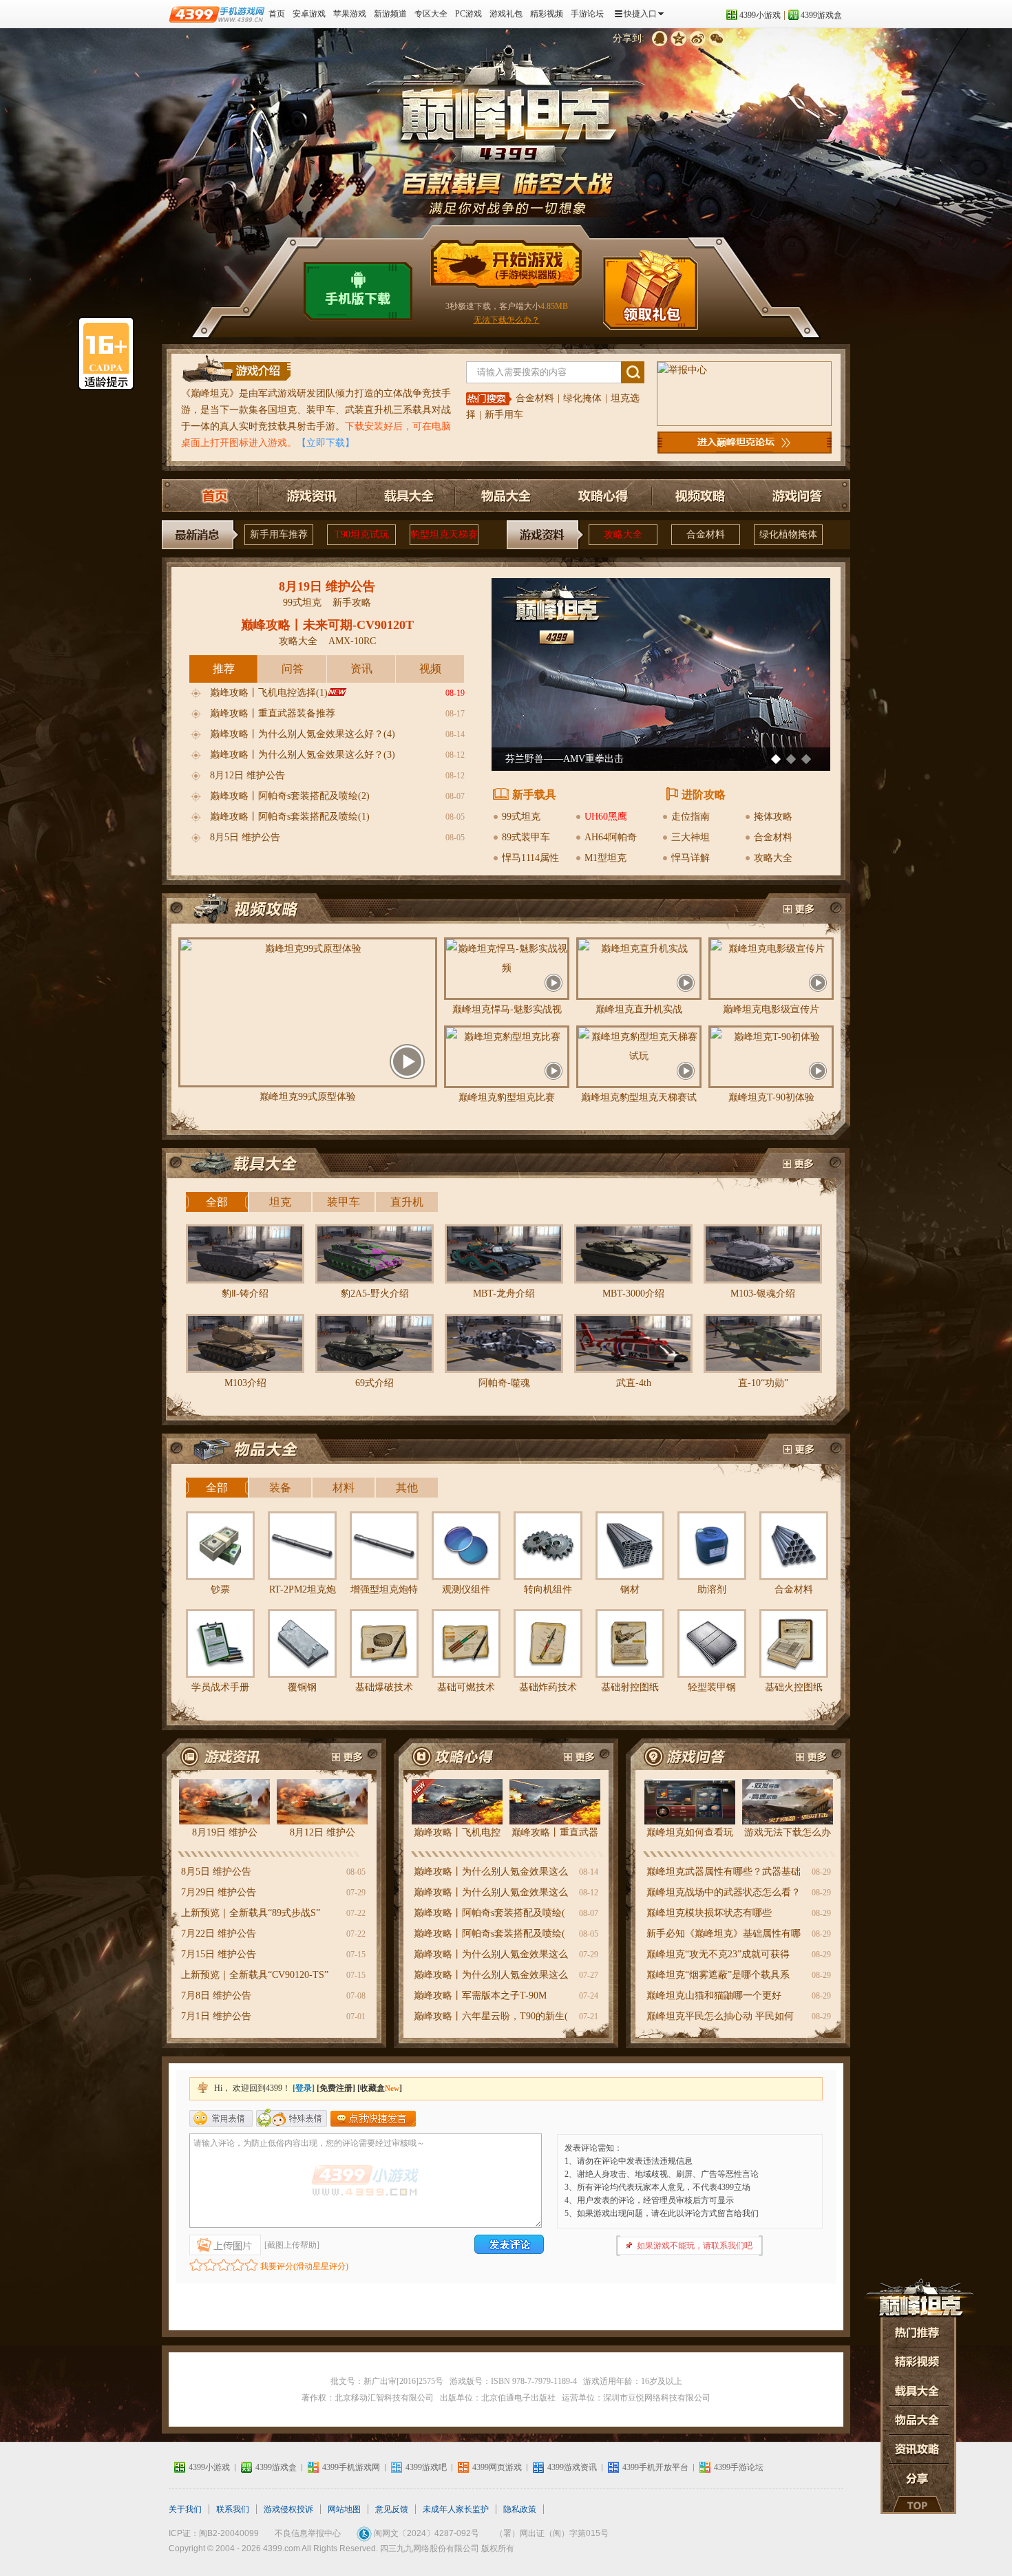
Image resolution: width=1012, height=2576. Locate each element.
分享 (918, 2479)
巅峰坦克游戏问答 (688, 1755)
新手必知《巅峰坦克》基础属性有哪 (724, 1934)
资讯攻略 (918, 2450)
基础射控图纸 (630, 1687)
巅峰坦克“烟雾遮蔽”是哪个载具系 (718, 1975)
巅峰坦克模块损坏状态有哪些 (709, 1913)
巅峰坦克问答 (797, 496)
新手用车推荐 (279, 534)
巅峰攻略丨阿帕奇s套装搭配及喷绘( (489, 1913)
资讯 (361, 669)
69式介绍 (375, 1383)
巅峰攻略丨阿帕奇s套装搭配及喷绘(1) (290, 817)
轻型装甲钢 (712, 1687)
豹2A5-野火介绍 (375, 1294)
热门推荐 (918, 2331)
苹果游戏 (350, 14)
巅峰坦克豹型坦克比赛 (507, 1097)
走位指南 (691, 817)
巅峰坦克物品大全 (504, 496)
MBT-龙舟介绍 (504, 1294)
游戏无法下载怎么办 (788, 1832)
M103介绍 (245, 1383)
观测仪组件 (466, 1589)
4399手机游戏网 (351, 2467)
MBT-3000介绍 (633, 1294)
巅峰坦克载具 (253, 1164)
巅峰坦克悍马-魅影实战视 (507, 1009)
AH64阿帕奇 (611, 837)
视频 (430, 669)
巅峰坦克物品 (253, 1450)
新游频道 (390, 14)
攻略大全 (623, 534)
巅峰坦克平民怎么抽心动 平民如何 (720, 2016)
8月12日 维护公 (323, 1832)
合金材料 (535, 398)
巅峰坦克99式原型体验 (308, 1097)
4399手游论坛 (739, 2467)
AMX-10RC (352, 641)
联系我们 (233, 2509)
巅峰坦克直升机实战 (639, 1009)
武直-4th (634, 1383)
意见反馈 (392, 2509)
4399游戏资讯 (572, 2467)
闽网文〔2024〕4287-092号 (426, 2533)
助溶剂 (712, 1589)
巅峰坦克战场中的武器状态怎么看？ (724, 1892)
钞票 (220, 1589)
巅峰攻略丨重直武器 (555, 1832)
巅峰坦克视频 (798, 910)
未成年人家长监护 (456, 2509)
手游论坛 (587, 14)
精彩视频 (547, 14)
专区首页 (211, 496)
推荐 (224, 669)
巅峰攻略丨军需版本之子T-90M (480, 1995)
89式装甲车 (526, 837)
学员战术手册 (220, 1687)
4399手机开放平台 (655, 2467)
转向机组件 (548, 1589)
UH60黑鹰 (606, 817)
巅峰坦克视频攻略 (699, 496)
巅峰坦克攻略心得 (602, 496)
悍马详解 (691, 858)
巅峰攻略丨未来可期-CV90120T (327, 625)
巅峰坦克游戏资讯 (308, 496)
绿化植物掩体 (788, 534)
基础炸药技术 (548, 1687)
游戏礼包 (506, 14)
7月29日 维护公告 (219, 1892)
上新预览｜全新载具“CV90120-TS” (255, 1975)
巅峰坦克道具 (798, 1450)
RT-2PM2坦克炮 (303, 1589)
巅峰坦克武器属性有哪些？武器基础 (724, 1872)
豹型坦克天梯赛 (444, 534)
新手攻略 (352, 603)
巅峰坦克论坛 (745, 443)
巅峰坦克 (210, 393)
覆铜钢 (302, 1687)
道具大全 (918, 2391)
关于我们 (185, 2509)
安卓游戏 (309, 14)
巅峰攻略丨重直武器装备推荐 (273, 713)
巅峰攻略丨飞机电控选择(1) (269, 693)
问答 (293, 669)
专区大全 (431, 14)
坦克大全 (918, 2420)
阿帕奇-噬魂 (504, 1383)
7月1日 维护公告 (216, 2016)
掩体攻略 (773, 817)
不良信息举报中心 (308, 2533)
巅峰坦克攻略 (456, 1755)
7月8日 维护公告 (216, 1995)
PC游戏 (468, 14)
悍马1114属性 (530, 858)
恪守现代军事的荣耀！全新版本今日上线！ (597, 759)
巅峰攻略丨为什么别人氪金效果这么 (491, 1872)
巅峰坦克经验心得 (582, 1755)
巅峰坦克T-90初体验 (771, 1097)
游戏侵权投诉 (288, 2509)
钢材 (630, 1589)
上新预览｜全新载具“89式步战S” (251, 1913)
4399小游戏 (760, 15)
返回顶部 (918, 2504)
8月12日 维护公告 (247, 775)
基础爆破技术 (384, 1687)
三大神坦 (691, 837)
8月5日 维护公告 (245, 837)
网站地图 (344, 2509)
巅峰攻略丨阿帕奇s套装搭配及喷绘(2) (290, 796)
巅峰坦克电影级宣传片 (771, 1009)
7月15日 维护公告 (219, 1954)
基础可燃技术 (466, 1687)
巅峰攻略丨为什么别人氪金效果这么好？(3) (303, 755)
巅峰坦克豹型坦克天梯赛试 (639, 1097)
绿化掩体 (582, 398)
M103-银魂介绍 (763, 1294)
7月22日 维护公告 (219, 1934)
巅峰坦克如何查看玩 (690, 1832)
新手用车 (504, 415)
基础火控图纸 (794, 1687)
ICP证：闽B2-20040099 (214, 2533)
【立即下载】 (326, 443)
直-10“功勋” (763, 1383)
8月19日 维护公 (225, 1832)
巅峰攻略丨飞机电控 (457, 1832)
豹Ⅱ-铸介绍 (245, 1294)
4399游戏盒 (821, 15)
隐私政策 (520, 2509)
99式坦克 (302, 603)
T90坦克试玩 (362, 534)
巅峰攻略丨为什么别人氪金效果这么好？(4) (303, 734)
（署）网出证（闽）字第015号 (552, 2533)
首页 (277, 14)
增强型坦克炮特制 (384, 1593)
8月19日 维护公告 (327, 586)
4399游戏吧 (426, 2467)
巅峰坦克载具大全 (406, 496)
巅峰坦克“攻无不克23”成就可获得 (718, 1954)
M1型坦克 (605, 858)
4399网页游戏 (497, 2467)
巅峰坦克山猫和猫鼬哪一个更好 (714, 1995)
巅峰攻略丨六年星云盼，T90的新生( (491, 2016)
